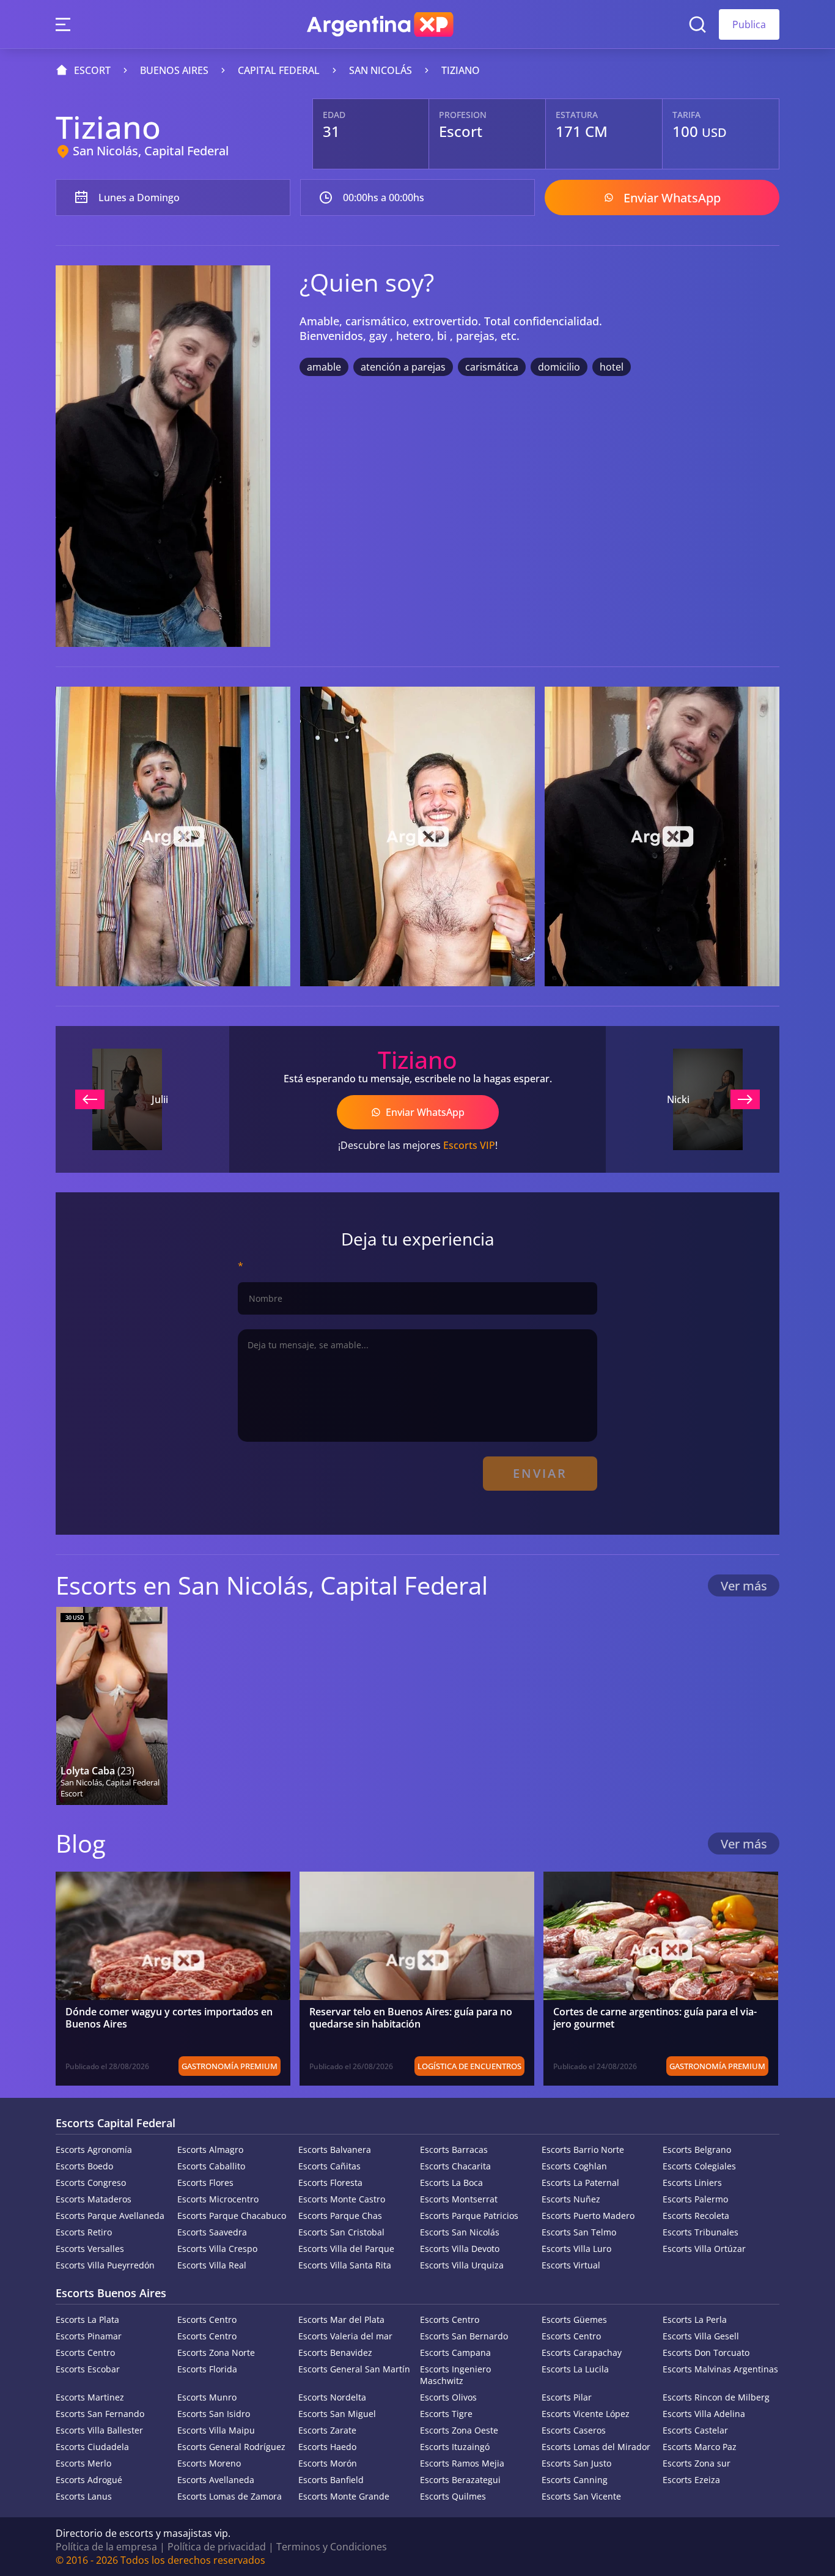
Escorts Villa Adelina (704, 2414)
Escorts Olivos (448, 2397)
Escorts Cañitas (329, 2166)
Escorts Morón (328, 2463)
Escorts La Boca (451, 2183)
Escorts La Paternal (580, 2183)
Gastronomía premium (230, 2066)
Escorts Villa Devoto (460, 2249)
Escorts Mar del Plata (341, 2320)
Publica (749, 24)
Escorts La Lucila (575, 2369)
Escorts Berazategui (460, 2480)
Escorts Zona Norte (216, 2353)
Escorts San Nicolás (460, 2232)
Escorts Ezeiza (691, 2480)
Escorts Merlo (83, 2463)
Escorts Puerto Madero (588, 2216)
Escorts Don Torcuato (706, 2353)
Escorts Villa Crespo (217, 2249)
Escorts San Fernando (100, 2414)
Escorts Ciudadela (92, 2447)
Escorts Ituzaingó (455, 2447)
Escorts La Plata (87, 2320)
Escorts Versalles (90, 2249)
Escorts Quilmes (453, 2496)
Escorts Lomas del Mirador (596, 2447)
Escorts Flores (205, 2183)
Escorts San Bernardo (464, 2336)
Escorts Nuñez (571, 2199)
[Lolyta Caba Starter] (112, 1706)
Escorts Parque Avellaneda (110, 2216)
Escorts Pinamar (89, 2336)
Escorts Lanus (84, 2496)
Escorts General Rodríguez (231, 2447)
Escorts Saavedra (212, 2232)
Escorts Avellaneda (216, 2480)
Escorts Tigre (446, 2414)
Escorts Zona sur (697, 2463)
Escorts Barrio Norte (583, 2150)
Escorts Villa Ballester (99, 2430)
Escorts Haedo (327, 2447)
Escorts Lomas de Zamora (230, 2496)
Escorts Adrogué (89, 2480)
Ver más (744, 1586)
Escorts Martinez (90, 2397)
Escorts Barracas (454, 2150)
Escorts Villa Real (212, 2265)
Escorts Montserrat (459, 2199)
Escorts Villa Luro (576, 2249)
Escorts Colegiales (699, 2166)
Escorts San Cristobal (341, 2232)
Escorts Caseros (574, 2430)
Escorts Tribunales (701, 2232)
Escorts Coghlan (574, 2166)
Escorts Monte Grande (344, 2496)
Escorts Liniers (692, 2183)
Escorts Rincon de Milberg (716, 2397)
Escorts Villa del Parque (346, 2249)
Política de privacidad (217, 2547)
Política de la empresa (106, 2547)
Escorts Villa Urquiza (462, 2265)
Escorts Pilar (567, 2397)
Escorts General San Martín (354, 2369)
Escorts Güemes (574, 2320)
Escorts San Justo (576, 2463)
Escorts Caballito (211, 2166)
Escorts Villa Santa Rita (345, 2265)
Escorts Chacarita (455, 2166)
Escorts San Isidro (214, 2414)
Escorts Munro (207, 2397)
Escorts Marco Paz (700, 2447)
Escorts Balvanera (335, 2150)
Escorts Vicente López (586, 2414)
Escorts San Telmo (579, 2232)
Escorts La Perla (695, 2320)
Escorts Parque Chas (340, 2216)
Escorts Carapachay (582, 2353)
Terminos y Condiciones (332, 2547)
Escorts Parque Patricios (469, 2216)
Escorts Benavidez (335, 2353)
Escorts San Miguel (337, 2414)
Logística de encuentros (469, 2066)
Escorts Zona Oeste (459, 2430)
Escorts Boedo (84, 2166)
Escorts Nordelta (332, 2397)
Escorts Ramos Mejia (462, 2463)
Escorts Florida (207, 2369)
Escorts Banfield (331, 2480)
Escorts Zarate (327, 2430)
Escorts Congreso (91, 2183)
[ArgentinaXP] (380, 24)
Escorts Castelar (695, 2430)
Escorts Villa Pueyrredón (105, 2265)
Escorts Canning (575, 2480)
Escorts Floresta (330, 2183)
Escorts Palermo (695, 2199)
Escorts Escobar (88, 2369)
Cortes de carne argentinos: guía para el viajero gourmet (655, 2018)
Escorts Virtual (571, 2265)
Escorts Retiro (84, 2232)
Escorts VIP (469, 1145)
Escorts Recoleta (696, 2216)
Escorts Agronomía (94, 2150)
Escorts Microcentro (218, 2199)
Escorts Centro (207, 2320)
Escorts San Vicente (581, 2496)
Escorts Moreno (209, 2463)
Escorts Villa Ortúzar (704, 2249)
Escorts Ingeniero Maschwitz (455, 2375)
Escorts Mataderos (94, 2199)
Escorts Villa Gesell (701, 2336)
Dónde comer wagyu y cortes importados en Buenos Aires (169, 2018)
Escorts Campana (455, 2353)
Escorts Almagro (210, 2150)
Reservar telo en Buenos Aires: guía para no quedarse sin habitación (411, 2018)
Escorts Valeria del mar (345, 2336)
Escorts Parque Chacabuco (232, 2216)
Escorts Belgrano (697, 2150)
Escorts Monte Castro (342, 2199)
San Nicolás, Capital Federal (151, 151)
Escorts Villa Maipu (216, 2430)
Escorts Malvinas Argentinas (720, 2369)
